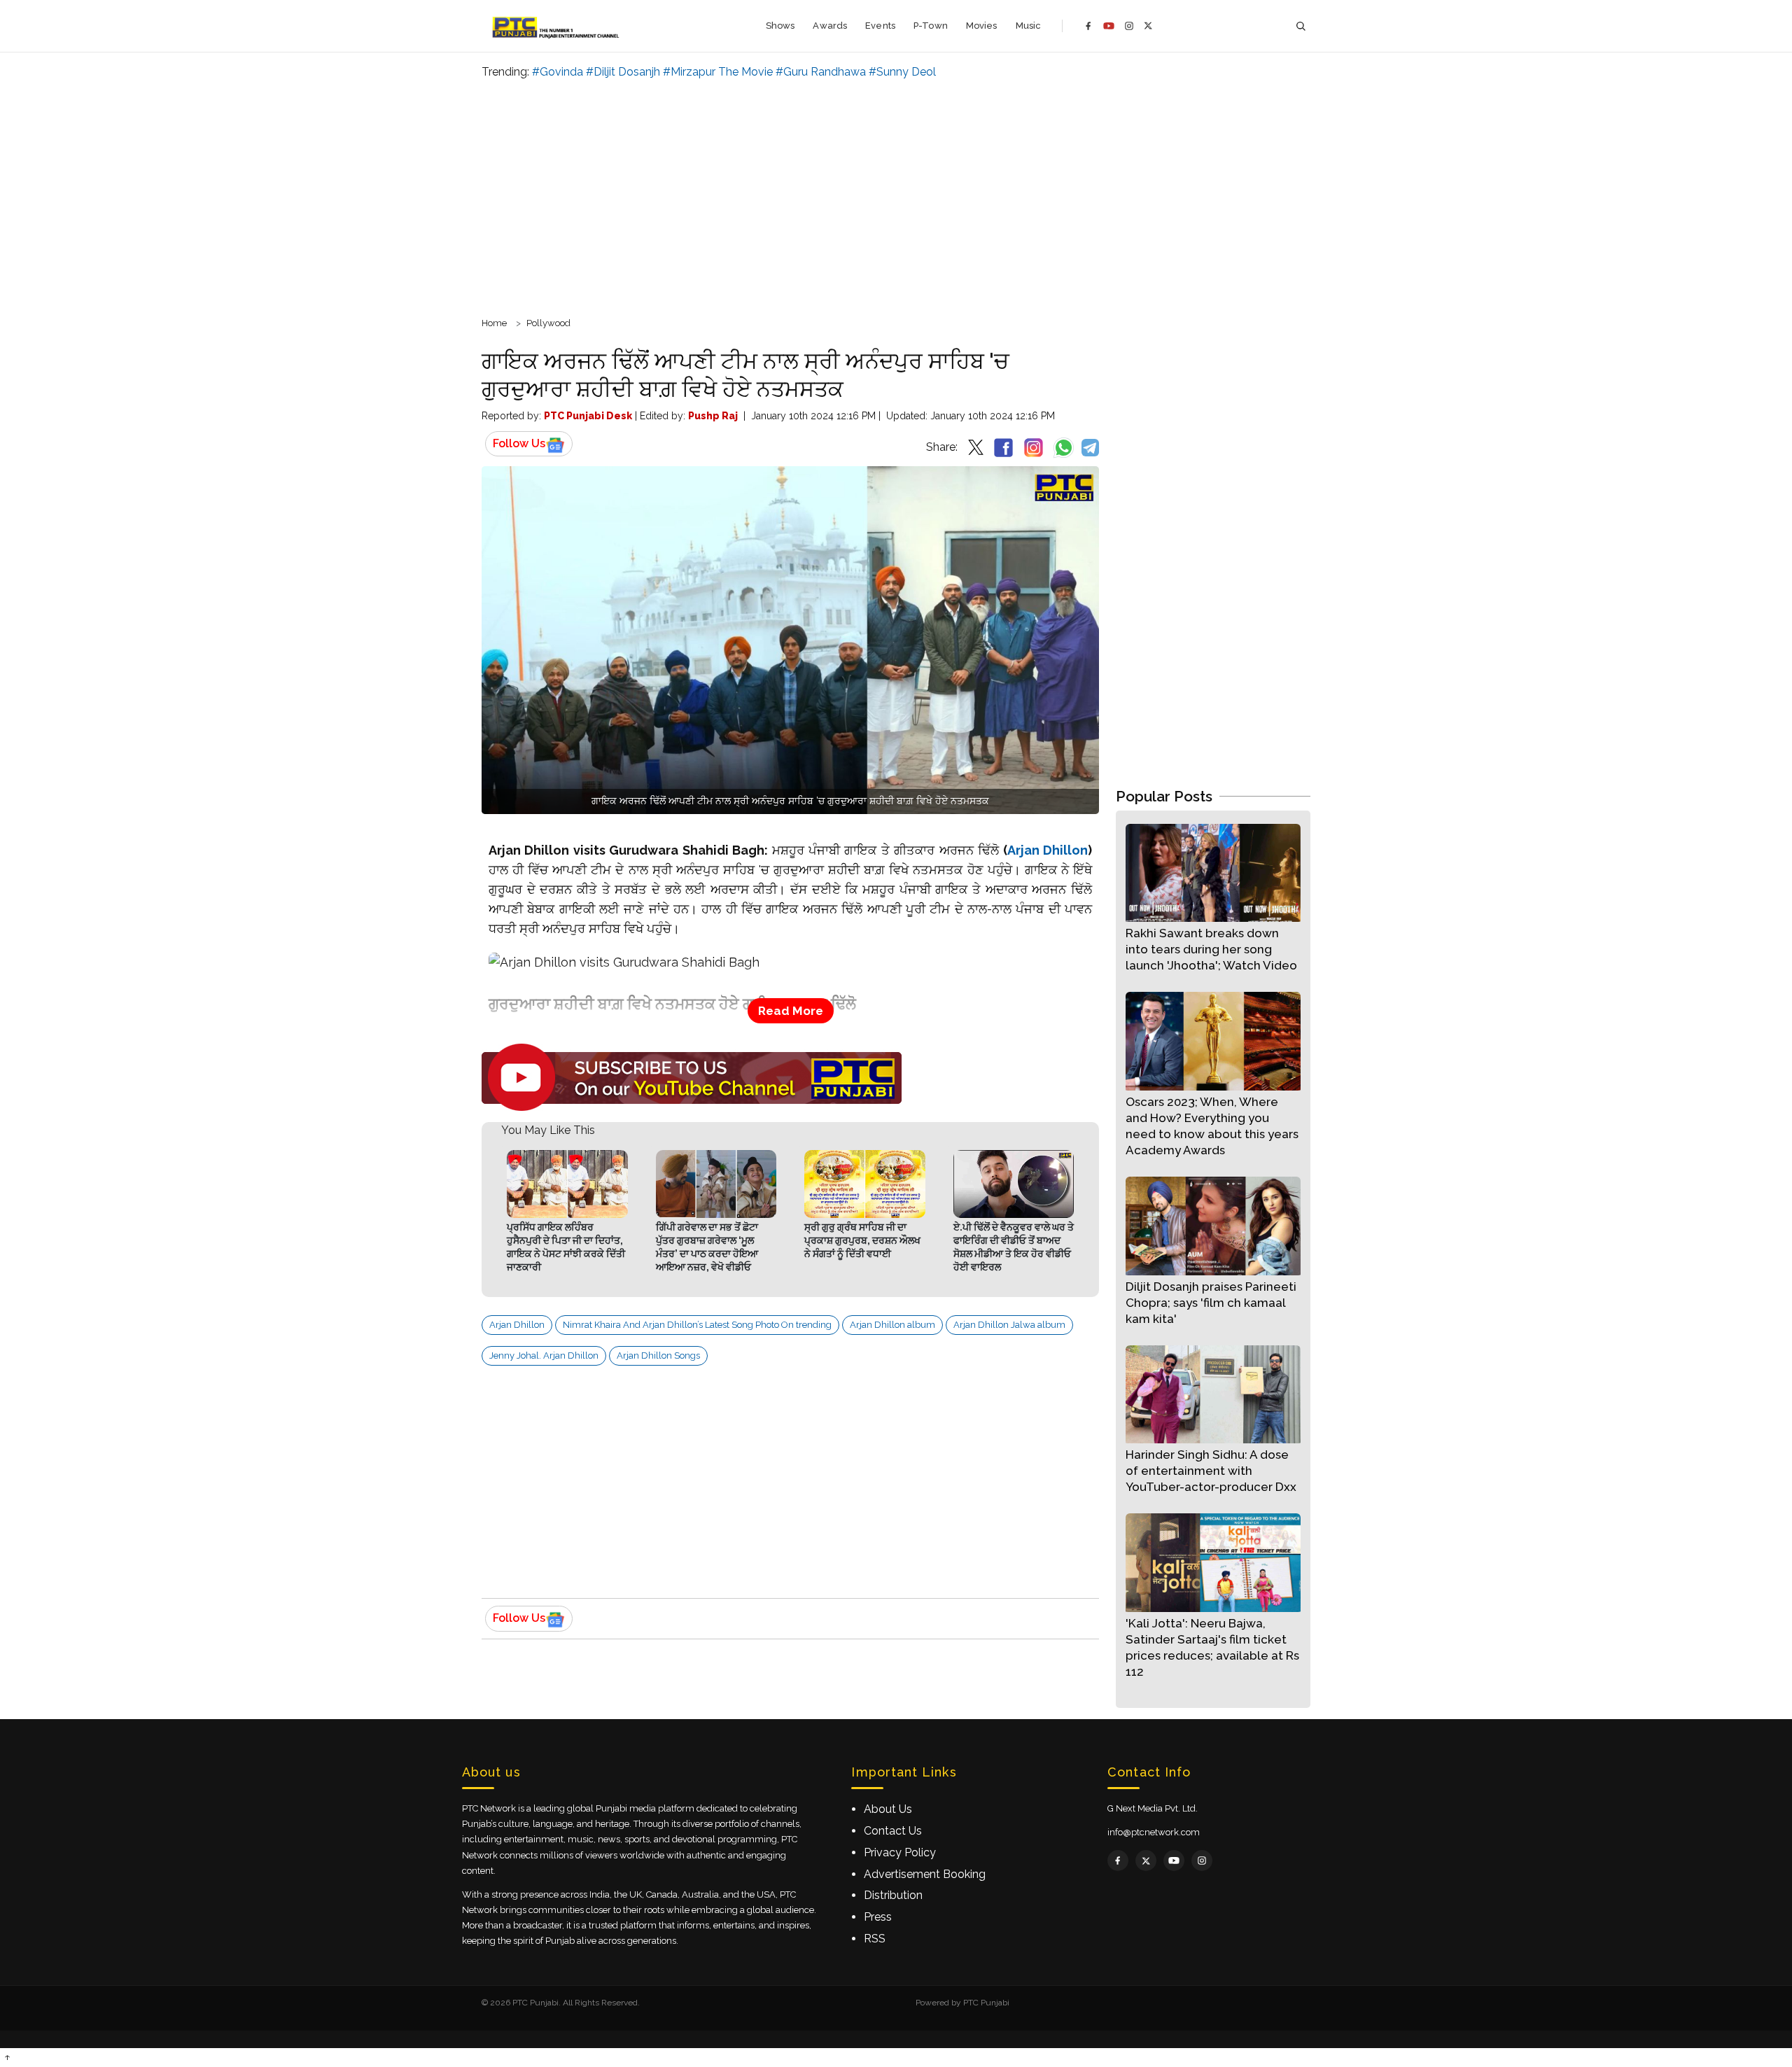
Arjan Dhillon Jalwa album (1009, 1325)
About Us (888, 1809)
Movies (982, 26)
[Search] (1301, 26)
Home (494, 323)
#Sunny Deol (902, 72)
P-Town (931, 26)
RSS (875, 1939)
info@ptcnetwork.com (1154, 1832)
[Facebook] (1088, 26)
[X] (1148, 26)
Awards (830, 26)
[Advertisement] (896, 196)
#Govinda (558, 72)
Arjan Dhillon (1048, 850)
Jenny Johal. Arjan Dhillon (544, 1355)
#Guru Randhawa (821, 72)
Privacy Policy (900, 1852)
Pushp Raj (713, 416)
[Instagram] (1129, 26)
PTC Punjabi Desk (588, 416)
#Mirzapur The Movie (718, 72)
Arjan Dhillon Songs (658, 1355)
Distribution (893, 1895)
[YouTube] (1109, 26)
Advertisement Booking (925, 1874)
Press (878, 1917)
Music (1029, 26)
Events (880, 26)
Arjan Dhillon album (892, 1325)
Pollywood (548, 323)
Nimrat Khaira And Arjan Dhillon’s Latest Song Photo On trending (697, 1325)
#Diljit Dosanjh (623, 72)
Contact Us (893, 1831)
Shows (780, 26)
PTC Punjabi (986, 2003)
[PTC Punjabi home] (557, 26)
